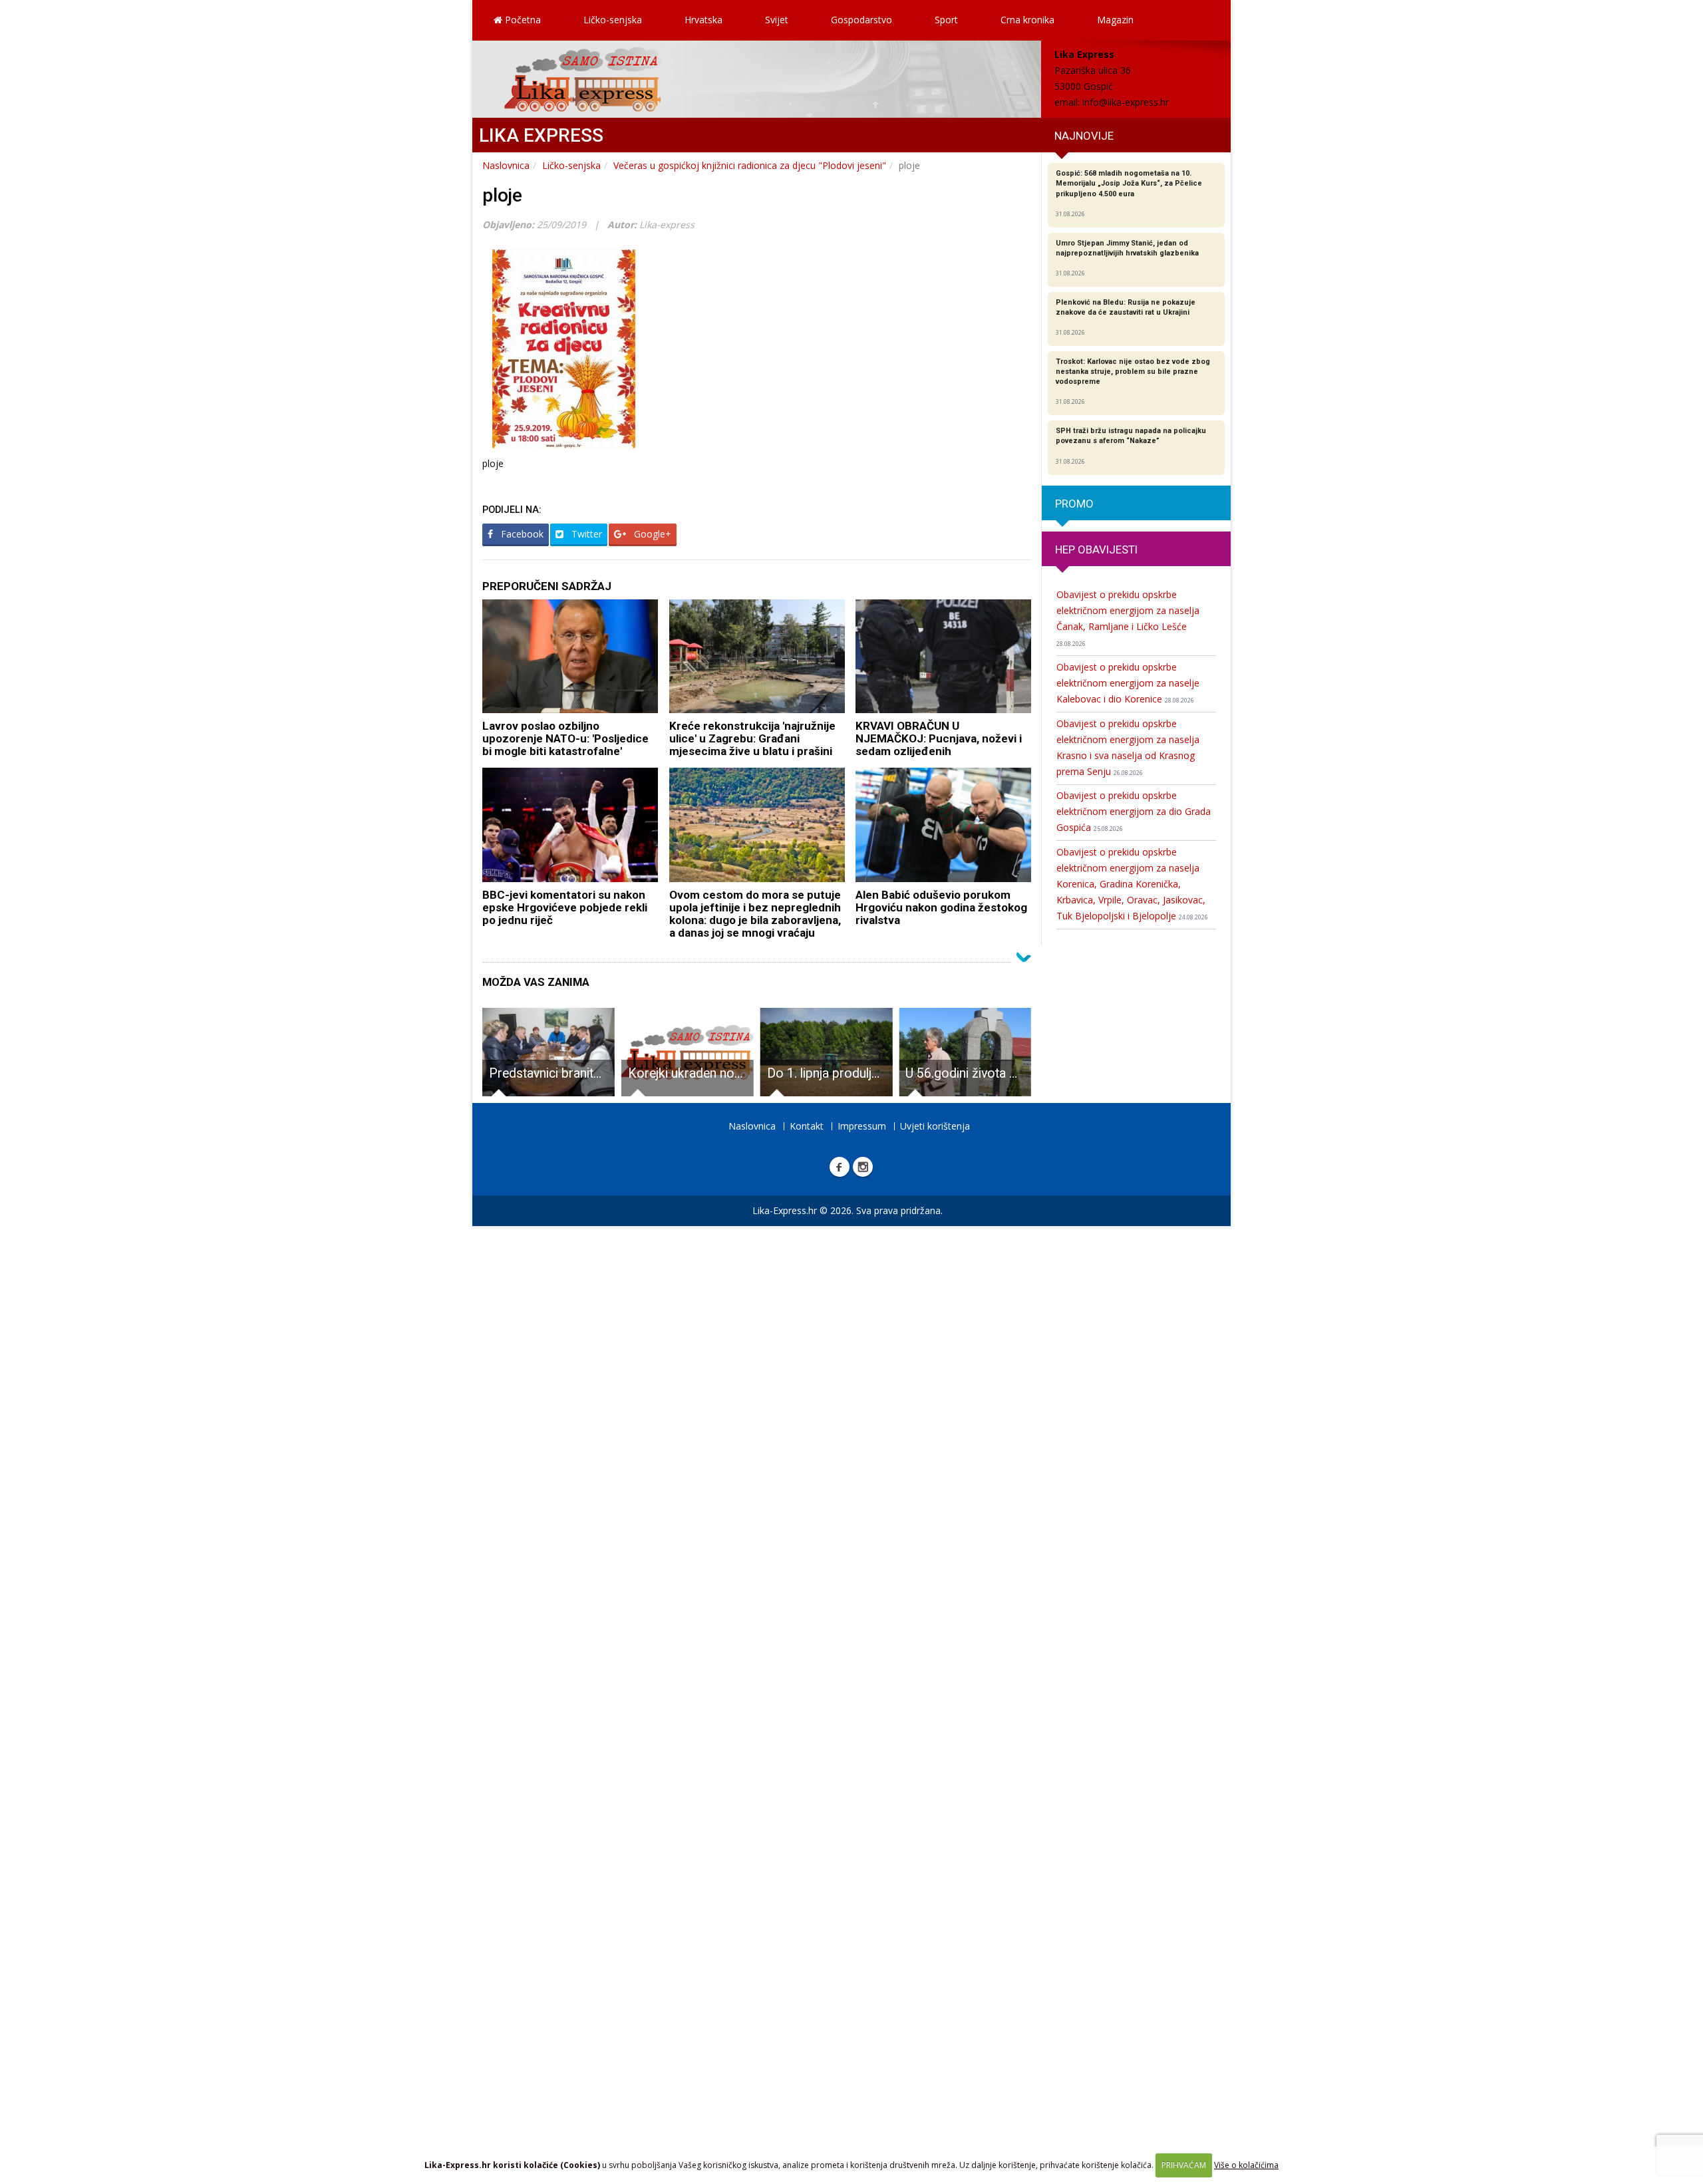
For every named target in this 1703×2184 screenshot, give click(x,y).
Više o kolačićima (1246, 2165)
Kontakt (807, 1126)
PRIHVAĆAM (1184, 2165)
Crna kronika (1027, 20)
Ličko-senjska (613, 20)
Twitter (585, 534)
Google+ (651, 534)
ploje (502, 195)
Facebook (521, 534)
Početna (522, 20)
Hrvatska (703, 20)
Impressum (862, 1126)
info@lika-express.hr (1126, 102)
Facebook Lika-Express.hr (840, 1167)
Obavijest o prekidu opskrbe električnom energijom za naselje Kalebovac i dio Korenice (1128, 683)
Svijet (777, 20)
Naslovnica (506, 165)
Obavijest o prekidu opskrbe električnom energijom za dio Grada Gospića (1134, 811)
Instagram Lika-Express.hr (863, 1167)
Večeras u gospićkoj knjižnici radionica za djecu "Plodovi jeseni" (750, 165)
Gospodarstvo (861, 20)
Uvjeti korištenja (935, 1126)
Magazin (1115, 20)
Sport (946, 20)
